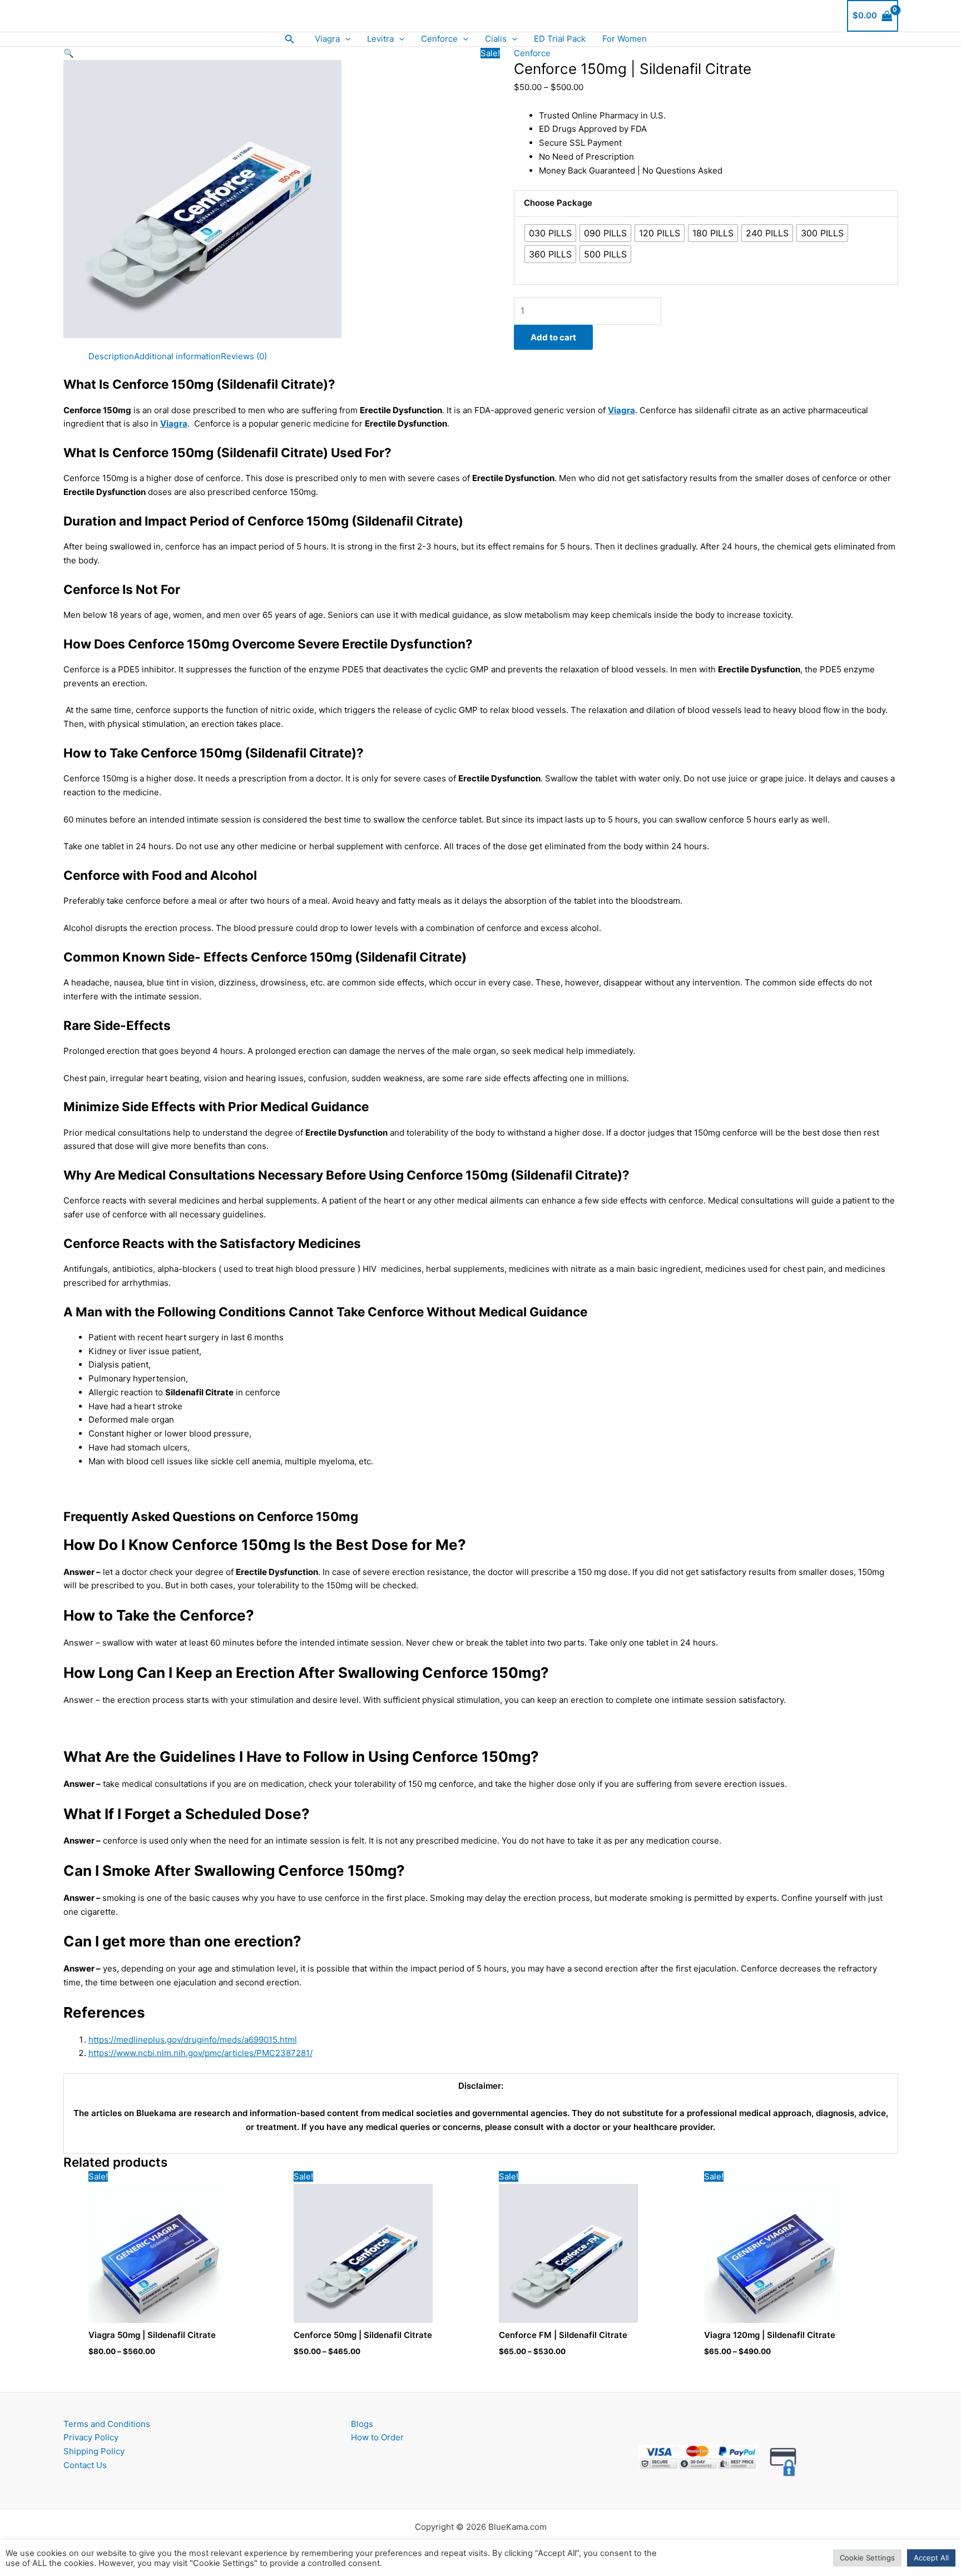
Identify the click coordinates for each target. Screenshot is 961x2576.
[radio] (550, 233)
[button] (290, 39)
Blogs (362, 2424)
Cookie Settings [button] (867, 2558)
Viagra (327, 39)
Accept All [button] (931, 2558)
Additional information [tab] (177, 356)
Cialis (496, 39)
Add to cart (553, 337)
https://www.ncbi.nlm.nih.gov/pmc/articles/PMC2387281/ (200, 2053)
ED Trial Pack (560, 39)
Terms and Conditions (107, 2424)
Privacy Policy (91, 2437)
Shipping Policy (94, 2451)
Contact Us (85, 2465)
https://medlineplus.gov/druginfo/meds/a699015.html (193, 2040)
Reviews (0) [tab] (244, 356)
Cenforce (439, 39)
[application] (345, 39)
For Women (625, 39)
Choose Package (558, 203)
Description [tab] (111, 356)
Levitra (380, 39)
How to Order (377, 2437)
